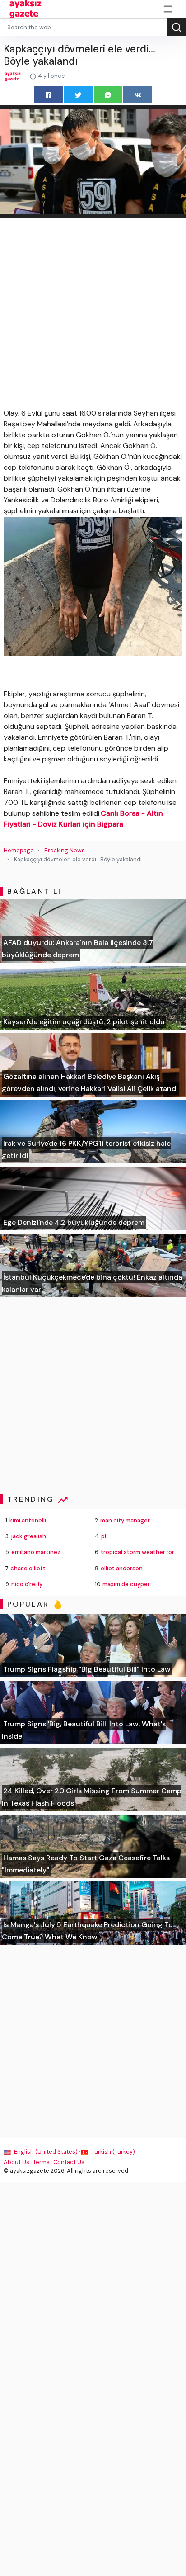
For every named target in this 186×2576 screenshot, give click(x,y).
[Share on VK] (137, 95)
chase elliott (28, 1568)
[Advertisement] (93, 315)
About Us (16, 2162)
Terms (41, 2162)
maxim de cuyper (126, 1584)
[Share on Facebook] (49, 95)
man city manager (125, 1520)
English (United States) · (47, 2152)
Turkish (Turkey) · (114, 2152)
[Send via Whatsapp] (108, 95)
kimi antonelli (28, 1520)
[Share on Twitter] (78, 95)
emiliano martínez (36, 1552)
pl (104, 1536)
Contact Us (69, 2162)
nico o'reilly (27, 1584)
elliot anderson (122, 1568)
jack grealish (28, 1536)
